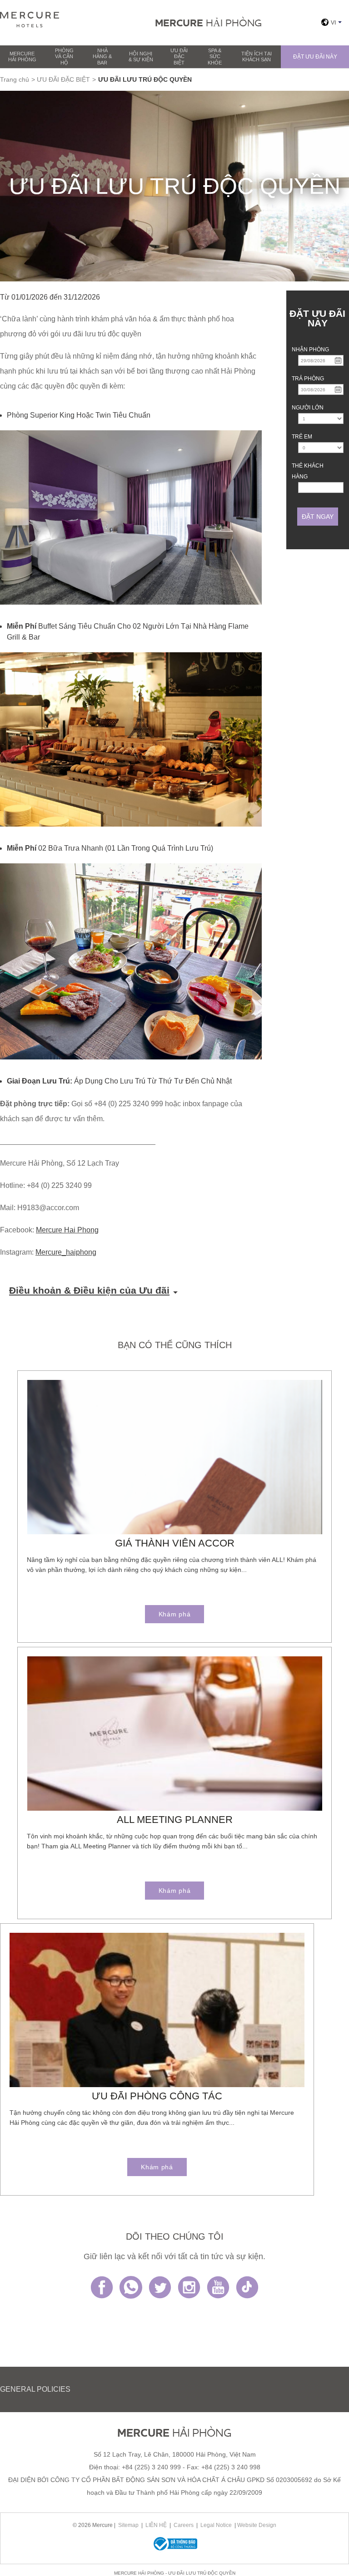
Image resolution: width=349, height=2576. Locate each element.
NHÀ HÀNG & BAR (102, 56)
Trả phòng (308, 379)
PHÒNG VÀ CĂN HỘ (64, 56)
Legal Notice (216, 2525)
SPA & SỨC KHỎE (215, 56)
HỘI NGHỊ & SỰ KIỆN (141, 57)
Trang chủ (15, 79)
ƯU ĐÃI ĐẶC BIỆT (179, 56)
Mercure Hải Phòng (22, 57)
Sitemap (128, 2525)
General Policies (35, 2389)
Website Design (257, 2525)
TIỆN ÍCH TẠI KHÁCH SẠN (257, 57)
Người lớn (308, 408)
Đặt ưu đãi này (315, 57)
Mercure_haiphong (66, 1252)
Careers (184, 2525)
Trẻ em (302, 437)
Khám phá (175, 1614)
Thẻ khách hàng (308, 471)
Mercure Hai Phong (67, 1230)
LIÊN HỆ (156, 2525)
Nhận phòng (310, 350)
